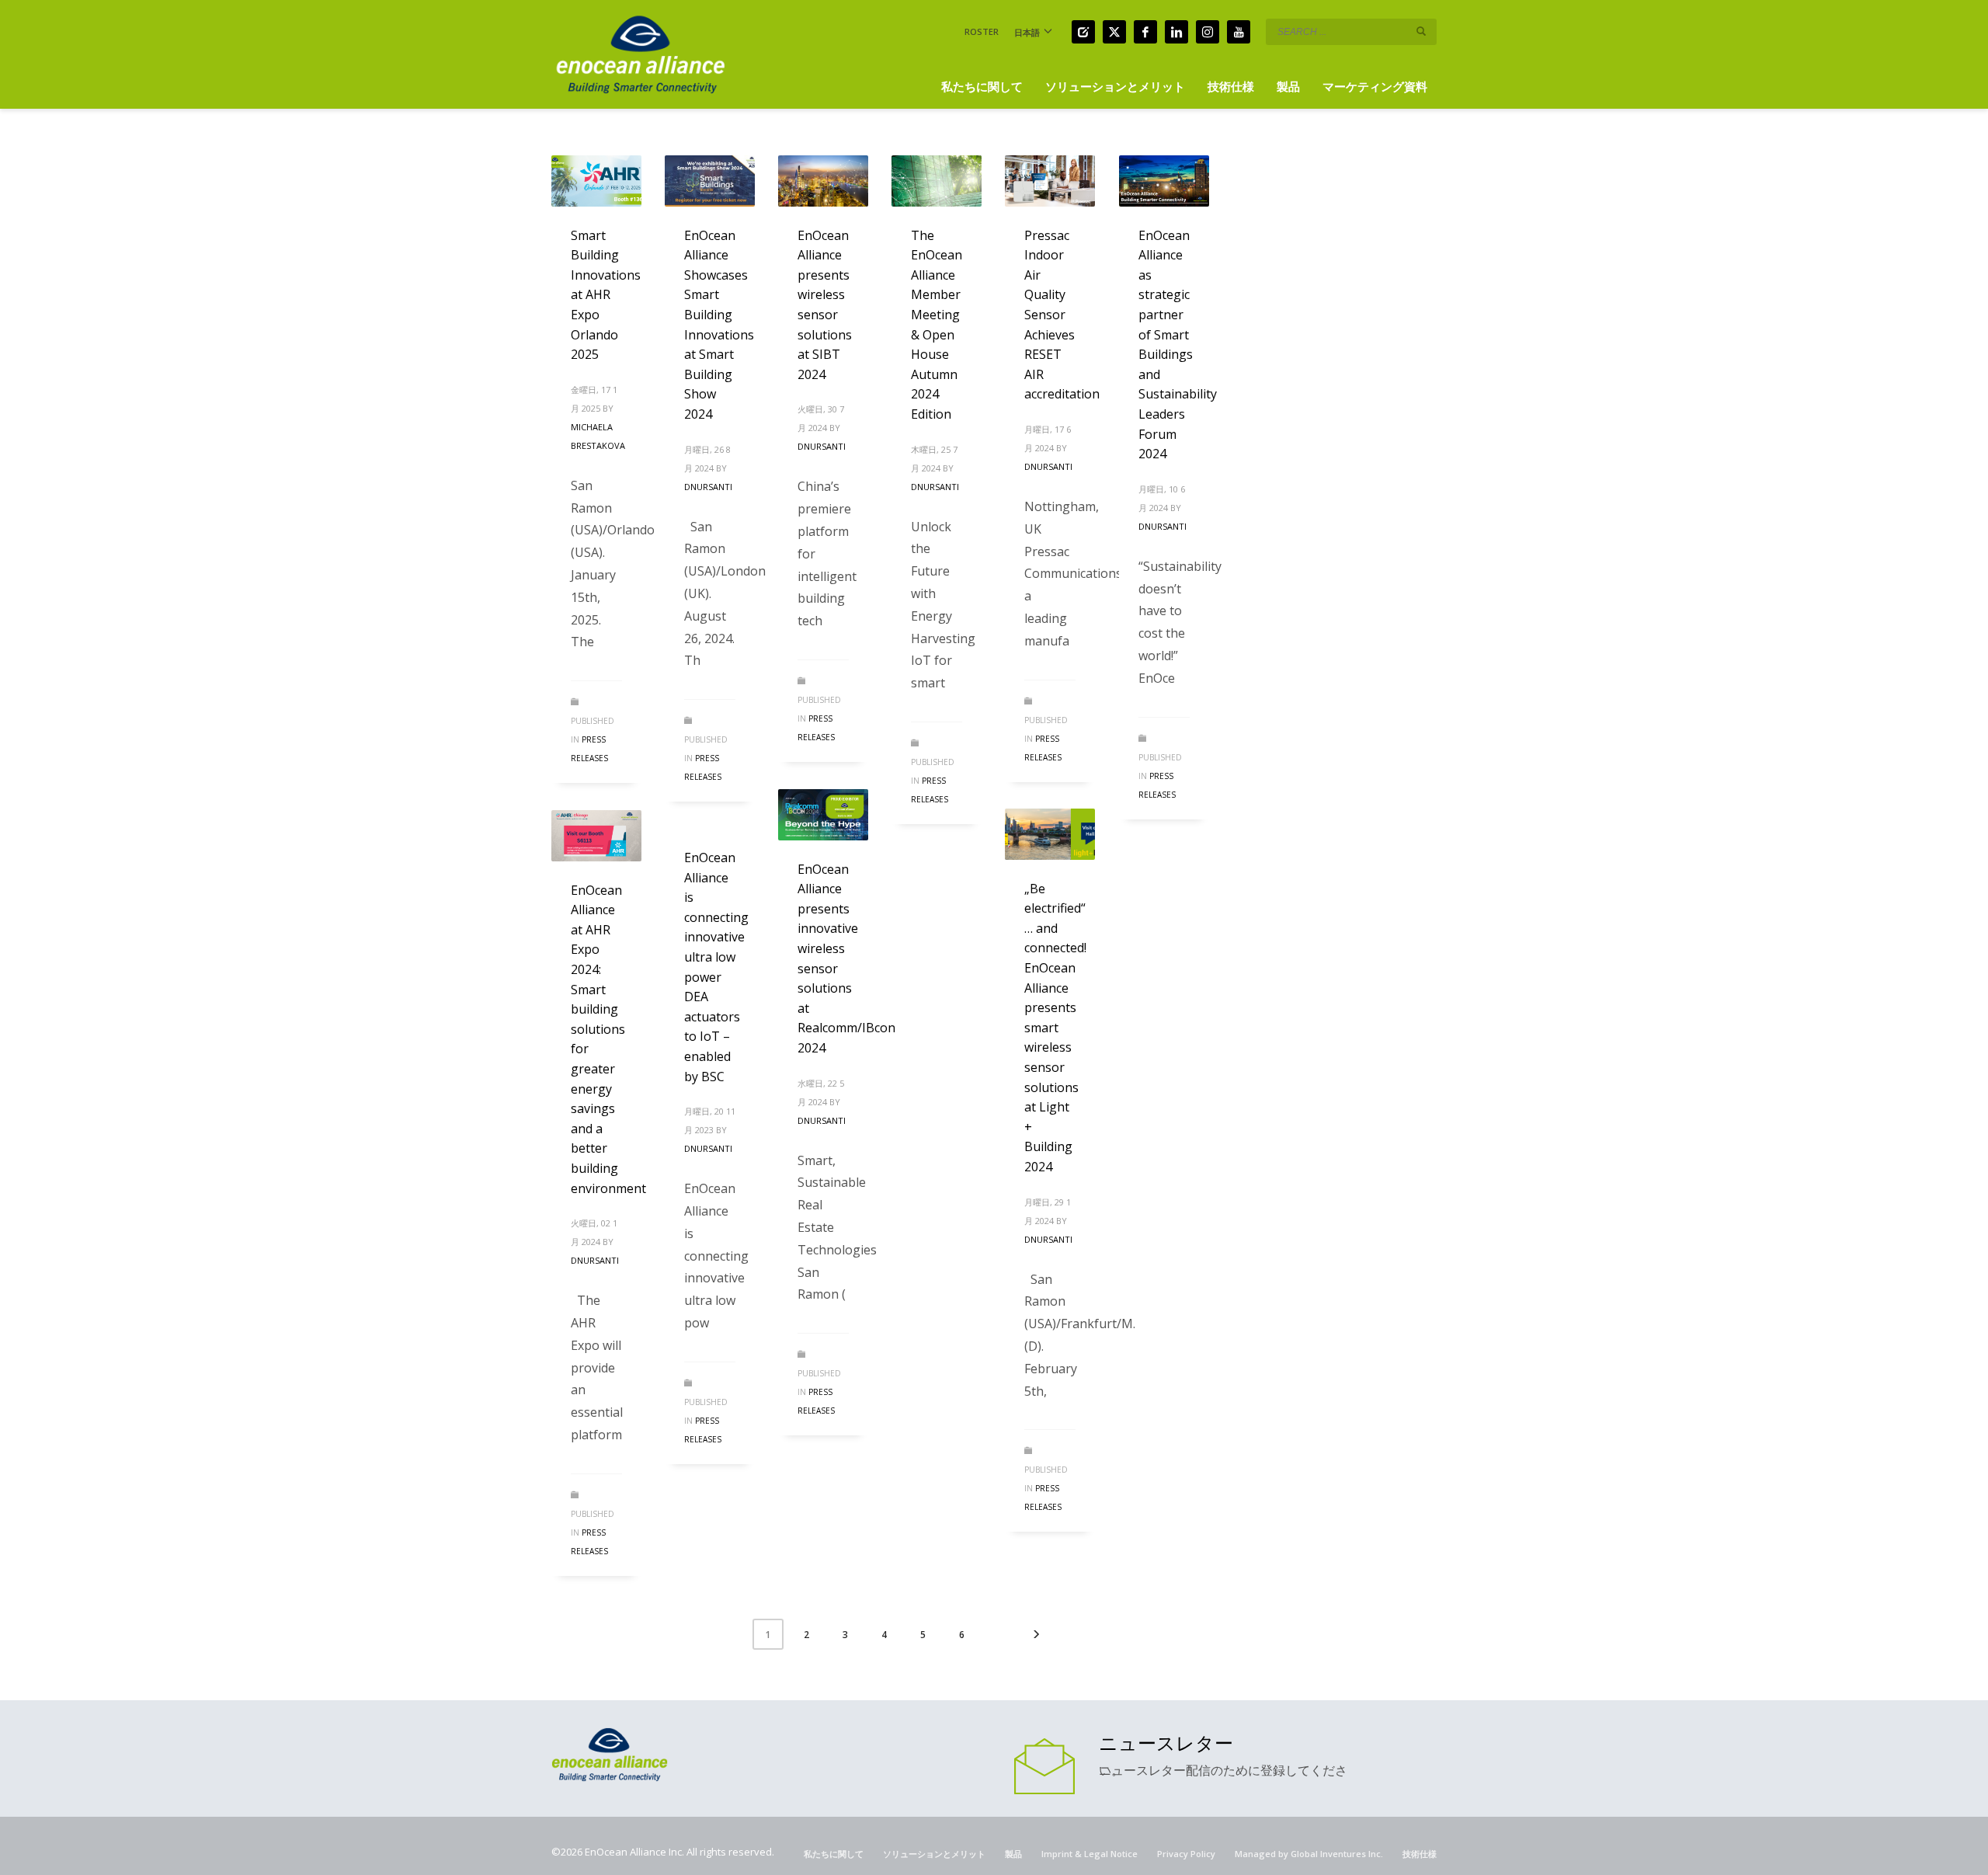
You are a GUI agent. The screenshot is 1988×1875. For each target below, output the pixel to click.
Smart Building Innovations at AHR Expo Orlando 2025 (606, 295)
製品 (1013, 1854)
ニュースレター (1166, 1743)
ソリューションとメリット (934, 1854)
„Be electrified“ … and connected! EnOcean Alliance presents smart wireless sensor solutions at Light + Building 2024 (1055, 1028)
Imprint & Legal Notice (1090, 1854)
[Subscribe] (1044, 1765)
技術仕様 (1420, 1854)
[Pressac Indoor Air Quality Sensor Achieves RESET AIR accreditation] (1050, 181)
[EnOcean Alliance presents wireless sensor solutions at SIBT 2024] (823, 181)
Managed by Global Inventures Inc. (1309, 1854)
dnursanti (708, 487)
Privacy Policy (1186, 1854)
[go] (1421, 31)
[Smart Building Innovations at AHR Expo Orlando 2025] (596, 181)
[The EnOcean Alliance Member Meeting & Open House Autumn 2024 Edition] (937, 181)
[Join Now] (1083, 32)
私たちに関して (834, 1854)
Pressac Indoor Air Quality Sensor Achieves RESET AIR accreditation (1062, 315)
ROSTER (982, 31)
